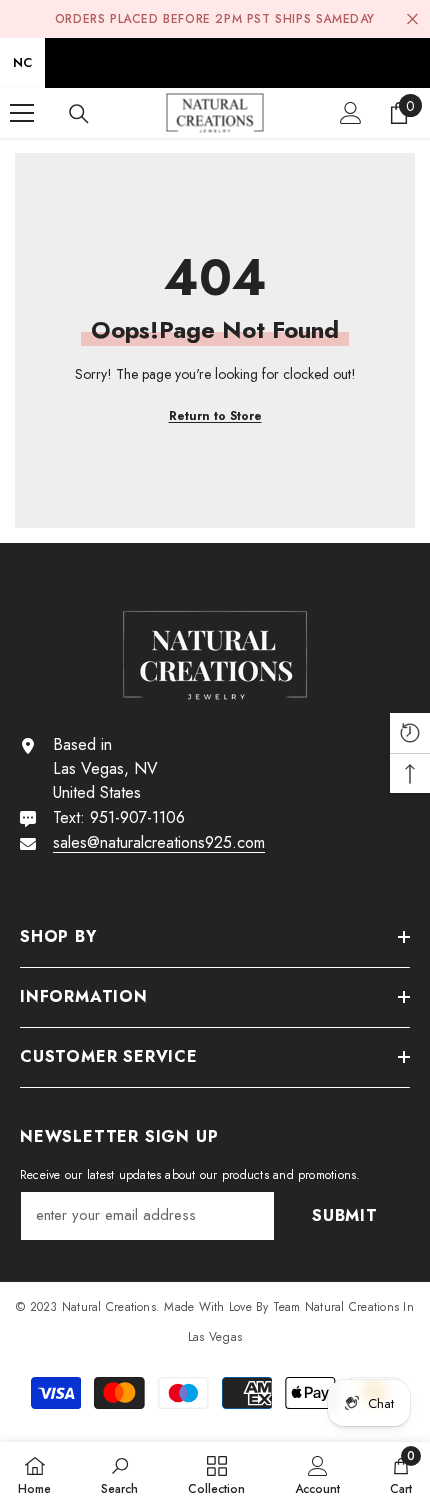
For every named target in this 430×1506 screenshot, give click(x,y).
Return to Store (215, 416)
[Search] (79, 114)
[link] (119, 1474)
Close (412, 19)
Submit (345, 1215)
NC (22, 62)
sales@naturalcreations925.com (159, 842)
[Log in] (351, 113)
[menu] (22, 113)
